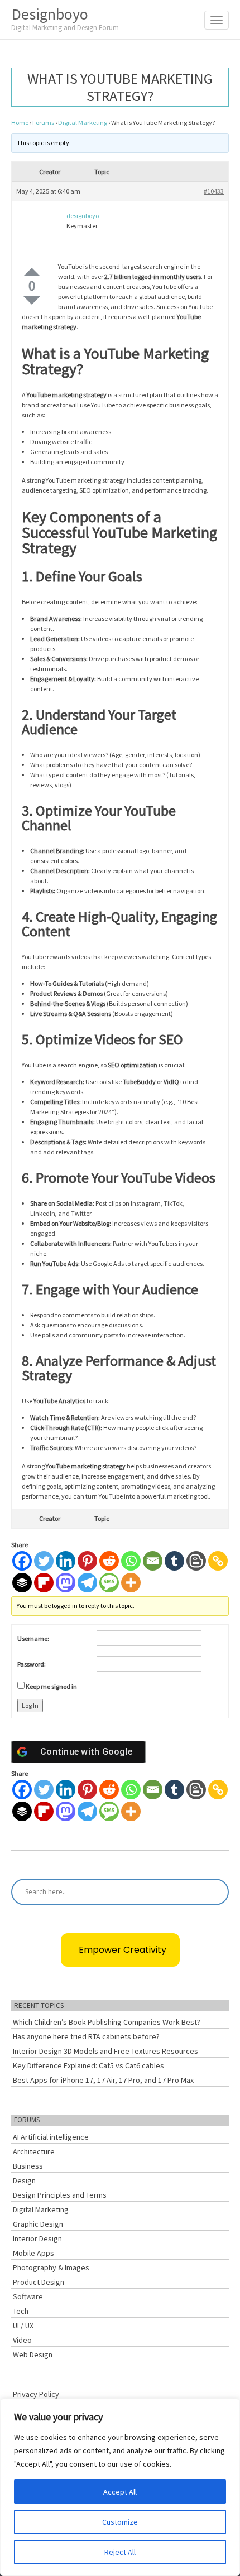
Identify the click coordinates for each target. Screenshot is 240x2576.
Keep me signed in (51, 1686)
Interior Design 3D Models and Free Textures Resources (105, 2051)
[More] (131, 1583)
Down (32, 300)
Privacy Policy (36, 2394)
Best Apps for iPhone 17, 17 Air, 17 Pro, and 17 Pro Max (103, 2080)
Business (28, 2166)
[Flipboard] (44, 1583)
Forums (43, 122)
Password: (32, 1664)
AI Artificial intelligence (51, 2137)
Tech (21, 2311)
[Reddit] (109, 1561)
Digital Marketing (83, 122)
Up (32, 272)
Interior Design (37, 2238)
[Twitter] (44, 1561)
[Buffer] (22, 1583)
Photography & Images (51, 2267)
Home (20, 122)
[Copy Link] (218, 1561)
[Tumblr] (174, 1561)
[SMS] (109, 1583)
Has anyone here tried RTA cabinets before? (86, 2036)
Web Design (33, 2354)
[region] (120, 2487)
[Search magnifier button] (215, 1892)
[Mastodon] (66, 1583)
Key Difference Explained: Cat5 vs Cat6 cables (88, 2065)
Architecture (34, 2151)
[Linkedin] (66, 1561)
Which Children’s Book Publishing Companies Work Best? (107, 2022)
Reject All (120, 2552)
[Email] (153, 1561)
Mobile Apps (33, 2253)
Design (24, 2180)
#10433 (214, 191)
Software (28, 2296)
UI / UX (23, 2325)
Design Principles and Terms (60, 2195)
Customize (120, 2522)
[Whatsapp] (131, 1561)
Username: (33, 1638)
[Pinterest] (87, 1561)
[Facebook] (22, 1561)
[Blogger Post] (196, 1561)
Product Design (39, 2282)
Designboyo (65, 18)
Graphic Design (38, 2224)
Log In (30, 1705)
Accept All (120, 2492)
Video (22, 2340)
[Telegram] (87, 1583)
